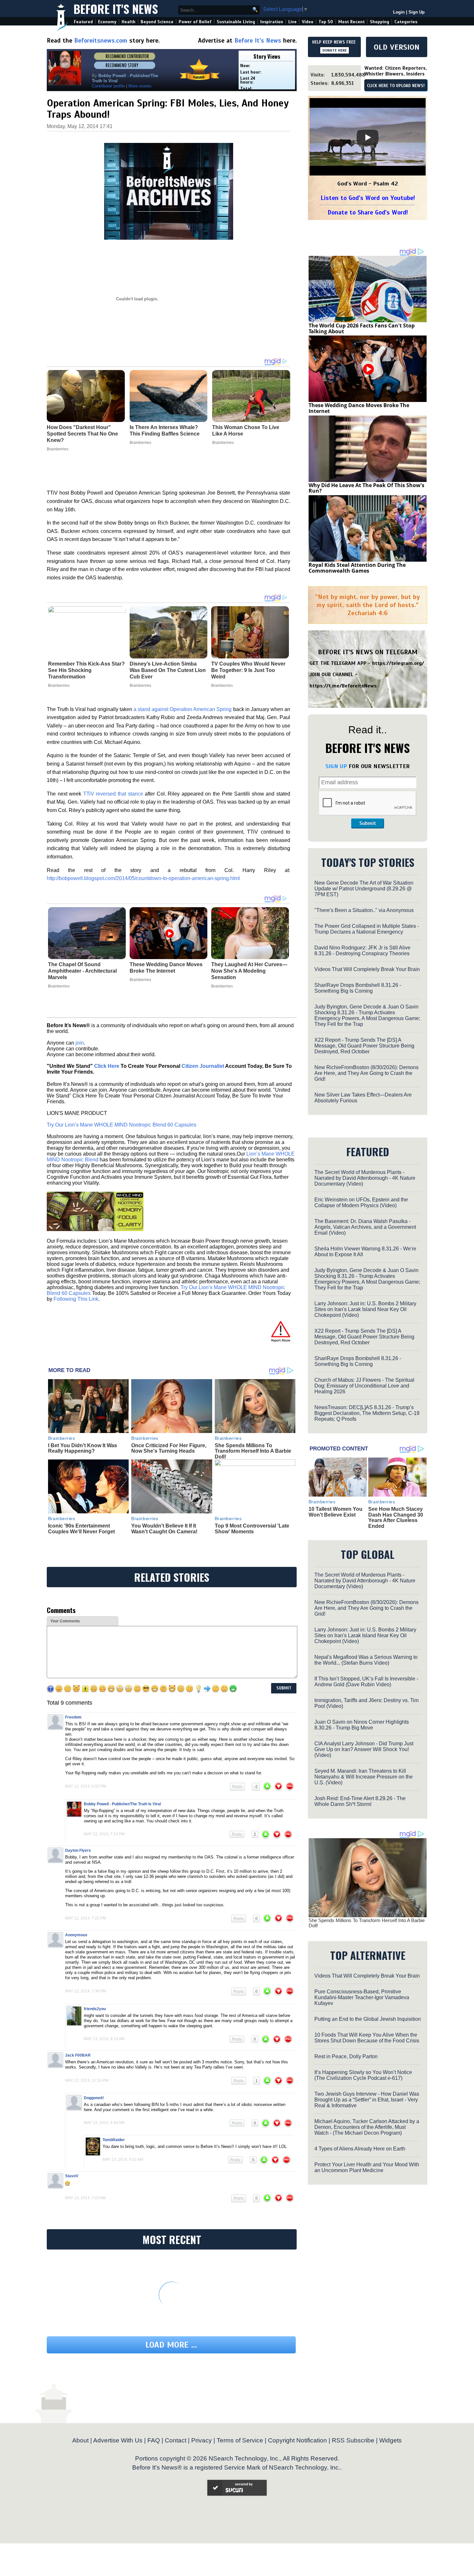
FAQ (154, 2440)
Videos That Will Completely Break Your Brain (367, 969)
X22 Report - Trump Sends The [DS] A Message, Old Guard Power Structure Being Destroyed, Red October (364, 1046)
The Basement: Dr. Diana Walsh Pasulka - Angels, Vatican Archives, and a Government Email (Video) (365, 1227)
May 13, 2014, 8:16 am (104, 2039)
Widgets (390, 2440)
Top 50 (326, 22)
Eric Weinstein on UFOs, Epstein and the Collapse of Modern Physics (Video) (361, 1203)
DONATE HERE (335, 50)
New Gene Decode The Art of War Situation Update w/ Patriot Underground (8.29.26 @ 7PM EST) (364, 889)
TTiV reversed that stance (113, 794)
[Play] (368, 137)
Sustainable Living (236, 22)
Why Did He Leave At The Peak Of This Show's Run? (366, 488)
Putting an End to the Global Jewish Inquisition (368, 2019)
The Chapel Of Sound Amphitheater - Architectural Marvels (82, 971)
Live (292, 22)
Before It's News (116, 9)
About (80, 2440)
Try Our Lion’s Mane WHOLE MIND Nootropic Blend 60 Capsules (122, 1125)
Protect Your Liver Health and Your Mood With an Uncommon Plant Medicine (367, 2167)
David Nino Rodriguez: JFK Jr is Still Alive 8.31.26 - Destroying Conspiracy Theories (362, 951)
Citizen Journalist (203, 1066)
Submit (368, 823)
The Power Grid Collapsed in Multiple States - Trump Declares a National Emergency (367, 929)
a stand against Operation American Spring (183, 709)
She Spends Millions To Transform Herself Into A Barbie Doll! (253, 1451)
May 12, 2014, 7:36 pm (86, 1991)
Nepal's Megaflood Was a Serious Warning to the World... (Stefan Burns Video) (366, 1660)
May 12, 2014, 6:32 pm (86, 1786)
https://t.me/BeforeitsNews (343, 686)
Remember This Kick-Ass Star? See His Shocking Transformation (86, 670)
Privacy (202, 2440)
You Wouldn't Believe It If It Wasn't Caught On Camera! (164, 1529)
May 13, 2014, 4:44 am (104, 2123)
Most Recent (351, 22)
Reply (237, 1787)
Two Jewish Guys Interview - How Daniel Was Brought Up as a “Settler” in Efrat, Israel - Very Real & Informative (367, 2100)
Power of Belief (195, 22)
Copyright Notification (297, 2440)
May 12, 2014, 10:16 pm (87, 2080)
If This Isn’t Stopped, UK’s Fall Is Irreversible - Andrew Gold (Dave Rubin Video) (366, 1682)
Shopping (380, 22)
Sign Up (417, 12)
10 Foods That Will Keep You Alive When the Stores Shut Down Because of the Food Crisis (367, 2038)
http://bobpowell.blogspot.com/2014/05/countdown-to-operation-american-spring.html (143, 878)
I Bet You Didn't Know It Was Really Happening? (83, 1448)
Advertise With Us (118, 2440)
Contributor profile (108, 86)
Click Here (107, 1066)
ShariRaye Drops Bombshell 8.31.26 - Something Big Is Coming (358, 988)
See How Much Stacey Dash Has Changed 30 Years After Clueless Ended (396, 1518)
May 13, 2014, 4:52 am (123, 2160)
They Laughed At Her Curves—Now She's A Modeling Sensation (249, 971)
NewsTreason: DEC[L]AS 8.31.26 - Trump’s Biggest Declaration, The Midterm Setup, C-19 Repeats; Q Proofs (367, 1413)
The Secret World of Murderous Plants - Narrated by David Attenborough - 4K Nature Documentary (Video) (365, 1178)
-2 (256, 1787)
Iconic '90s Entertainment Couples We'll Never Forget (81, 1529)
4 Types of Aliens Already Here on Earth (360, 2149)
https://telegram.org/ (398, 663)
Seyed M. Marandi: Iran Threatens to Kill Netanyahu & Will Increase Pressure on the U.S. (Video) (364, 1777)
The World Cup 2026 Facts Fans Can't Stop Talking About (362, 328)
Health (128, 22)
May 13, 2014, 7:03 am (85, 2198)
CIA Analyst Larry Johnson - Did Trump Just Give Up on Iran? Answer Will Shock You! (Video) (364, 1749)
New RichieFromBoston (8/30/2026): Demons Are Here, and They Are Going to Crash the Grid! (366, 1073)
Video (308, 22)
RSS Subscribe (353, 2440)
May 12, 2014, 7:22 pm (86, 1918)
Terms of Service (240, 2440)
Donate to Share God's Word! (368, 212)
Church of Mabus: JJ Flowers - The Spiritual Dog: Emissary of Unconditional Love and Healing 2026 (364, 1386)
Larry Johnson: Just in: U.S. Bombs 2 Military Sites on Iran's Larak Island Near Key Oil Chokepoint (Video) (365, 1309)
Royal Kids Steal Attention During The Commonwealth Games (357, 568)
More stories (140, 86)
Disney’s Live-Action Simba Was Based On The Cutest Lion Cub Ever (168, 670)
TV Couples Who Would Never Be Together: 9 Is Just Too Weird (248, 670)
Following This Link (76, 1299)
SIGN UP (336, 766)
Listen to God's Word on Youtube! (368, 198)
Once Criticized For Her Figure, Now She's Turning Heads (169, 1448)
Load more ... (171, 2345)
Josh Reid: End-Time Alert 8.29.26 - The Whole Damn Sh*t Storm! (360, 1801)
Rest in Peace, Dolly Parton (346, 2056)
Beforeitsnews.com (101, 40)
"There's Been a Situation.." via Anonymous (364, 910)
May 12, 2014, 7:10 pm (104, 1834)
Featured (83, 22)
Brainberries (59, 686)
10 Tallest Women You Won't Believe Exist (336, 1512)
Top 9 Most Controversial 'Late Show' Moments (252, 1529)
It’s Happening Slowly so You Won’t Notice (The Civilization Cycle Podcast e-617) (363, 2075)
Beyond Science (157, 22)
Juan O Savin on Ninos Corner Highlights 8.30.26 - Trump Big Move (362, 1725)
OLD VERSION (397, 47)
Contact (176, 2440)
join (80, 1043)
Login (399, 12)
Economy (107, 22)
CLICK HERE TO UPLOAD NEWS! (396, 86)
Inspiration (272, 22)
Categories (406, 22)
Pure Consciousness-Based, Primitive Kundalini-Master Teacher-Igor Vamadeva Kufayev (362, 1997)
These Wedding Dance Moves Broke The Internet (166, 968)
